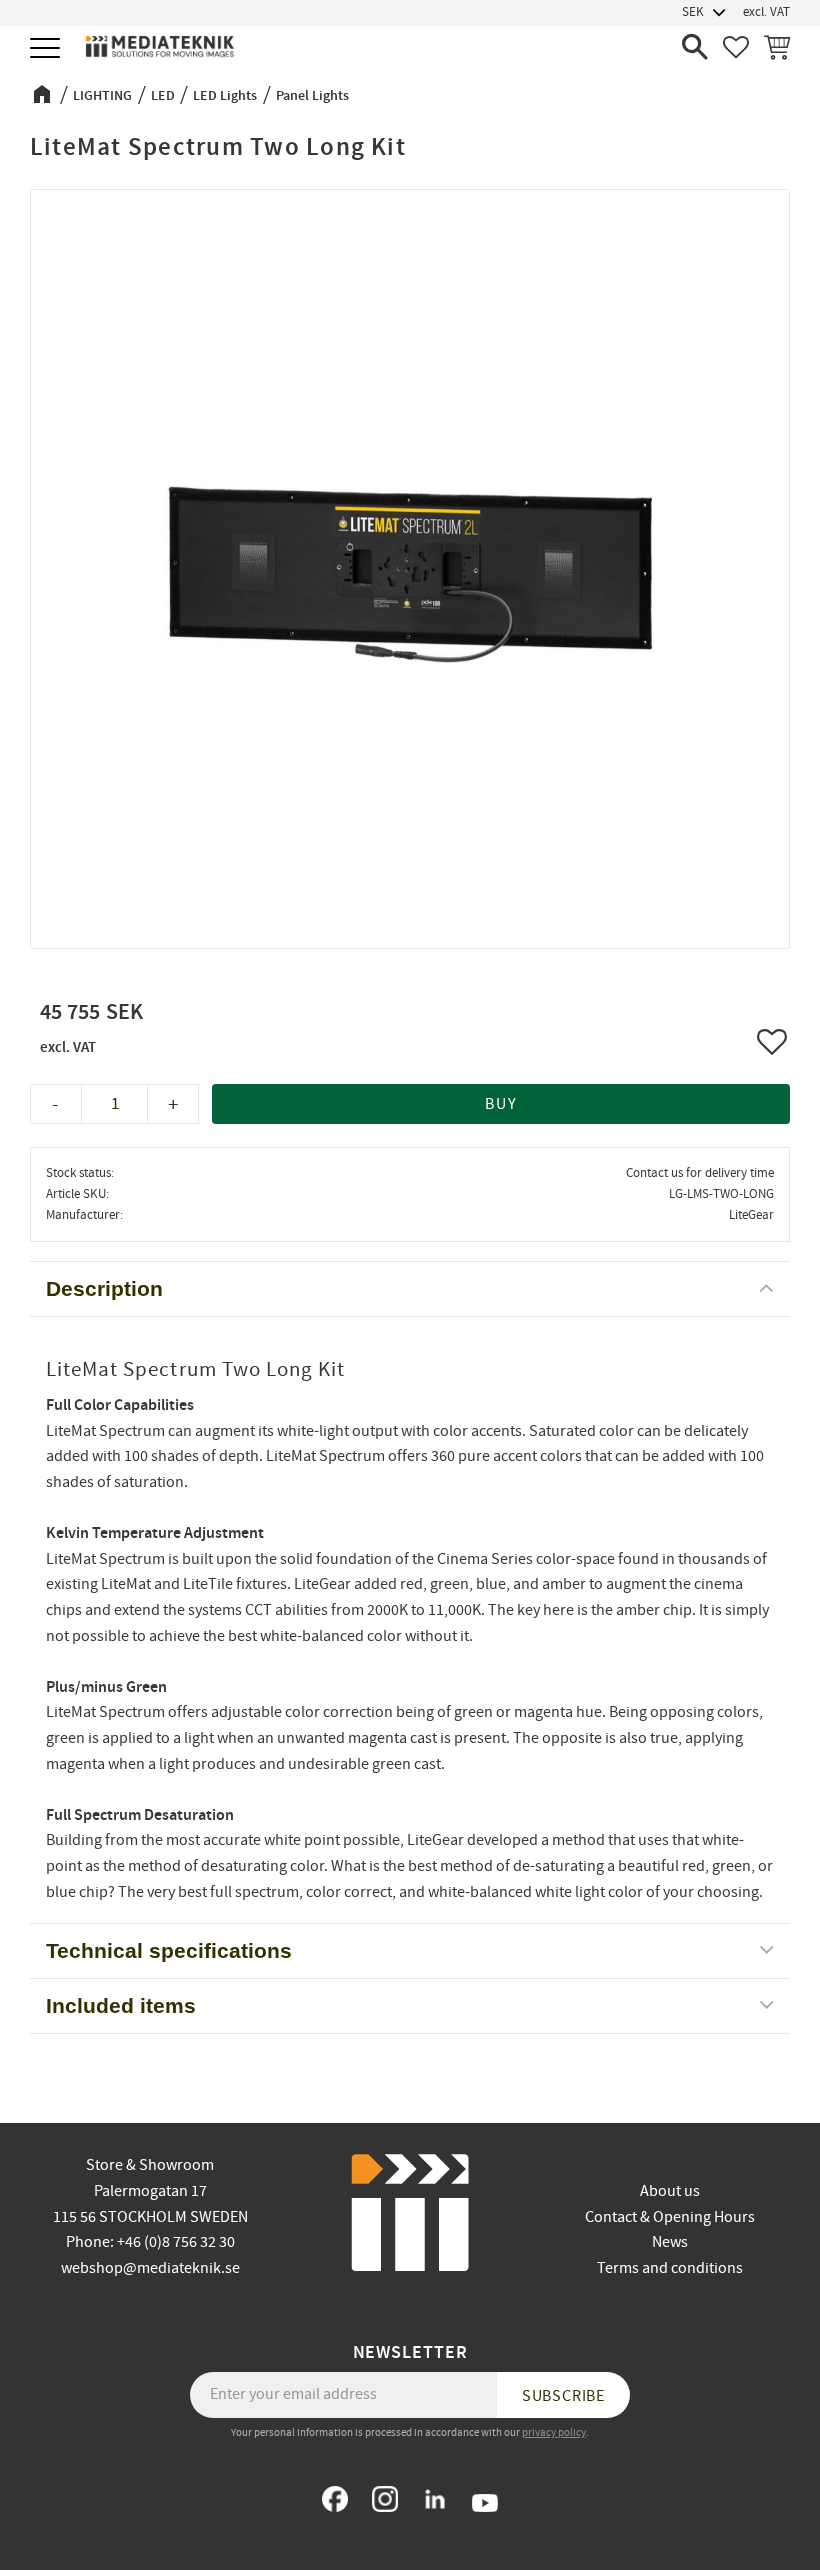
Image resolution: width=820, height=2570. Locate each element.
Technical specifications (169, 1950)
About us (670, 2191)
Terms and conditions (670, 2268)
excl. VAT (766, 12)
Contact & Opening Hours (670, 2217)
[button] (47, 49)
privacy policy (554, 2432)
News (670, 2242)
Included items (121, 2005)
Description (104, 1288)
